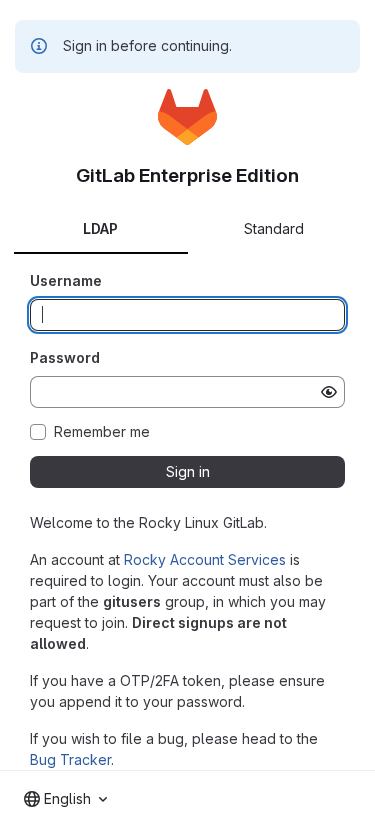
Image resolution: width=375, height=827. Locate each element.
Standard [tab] (274, 228)
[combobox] (65, 799)
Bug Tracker (70, 759)
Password (65, 357)
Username (66, 280)
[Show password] (329, 392)
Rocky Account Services (205, 559)
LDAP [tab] (100, 228)
